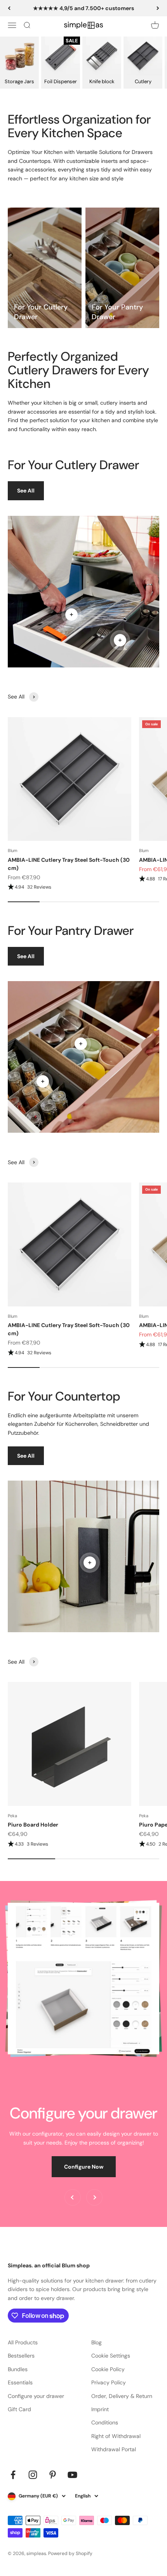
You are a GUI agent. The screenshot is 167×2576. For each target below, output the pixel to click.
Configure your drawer (36, 2396)
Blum (13, 851)
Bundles (18, 2369)
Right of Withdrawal (116, 2436)
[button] (70, 887)
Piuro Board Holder (33, 1825)
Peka (12, 1816)
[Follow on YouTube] (72, 2475)
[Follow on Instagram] (33, 2475)
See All (26, 491)
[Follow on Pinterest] (53, 2475)
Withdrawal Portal (114, 2449)
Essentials (20, 2382)
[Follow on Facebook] (13, 2475)
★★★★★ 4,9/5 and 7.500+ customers (83, 8)
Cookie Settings (111, 2356)
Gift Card (19, 2409)
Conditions (105, 2422)
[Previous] (9, 8)
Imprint (100, 2409)
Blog (97, 2342)
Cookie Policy (108, 2369)
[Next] (158, 8)
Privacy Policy (109, 2382)
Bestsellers (21, 2356)
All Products (23, 2342)
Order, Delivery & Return (122, 2396)
